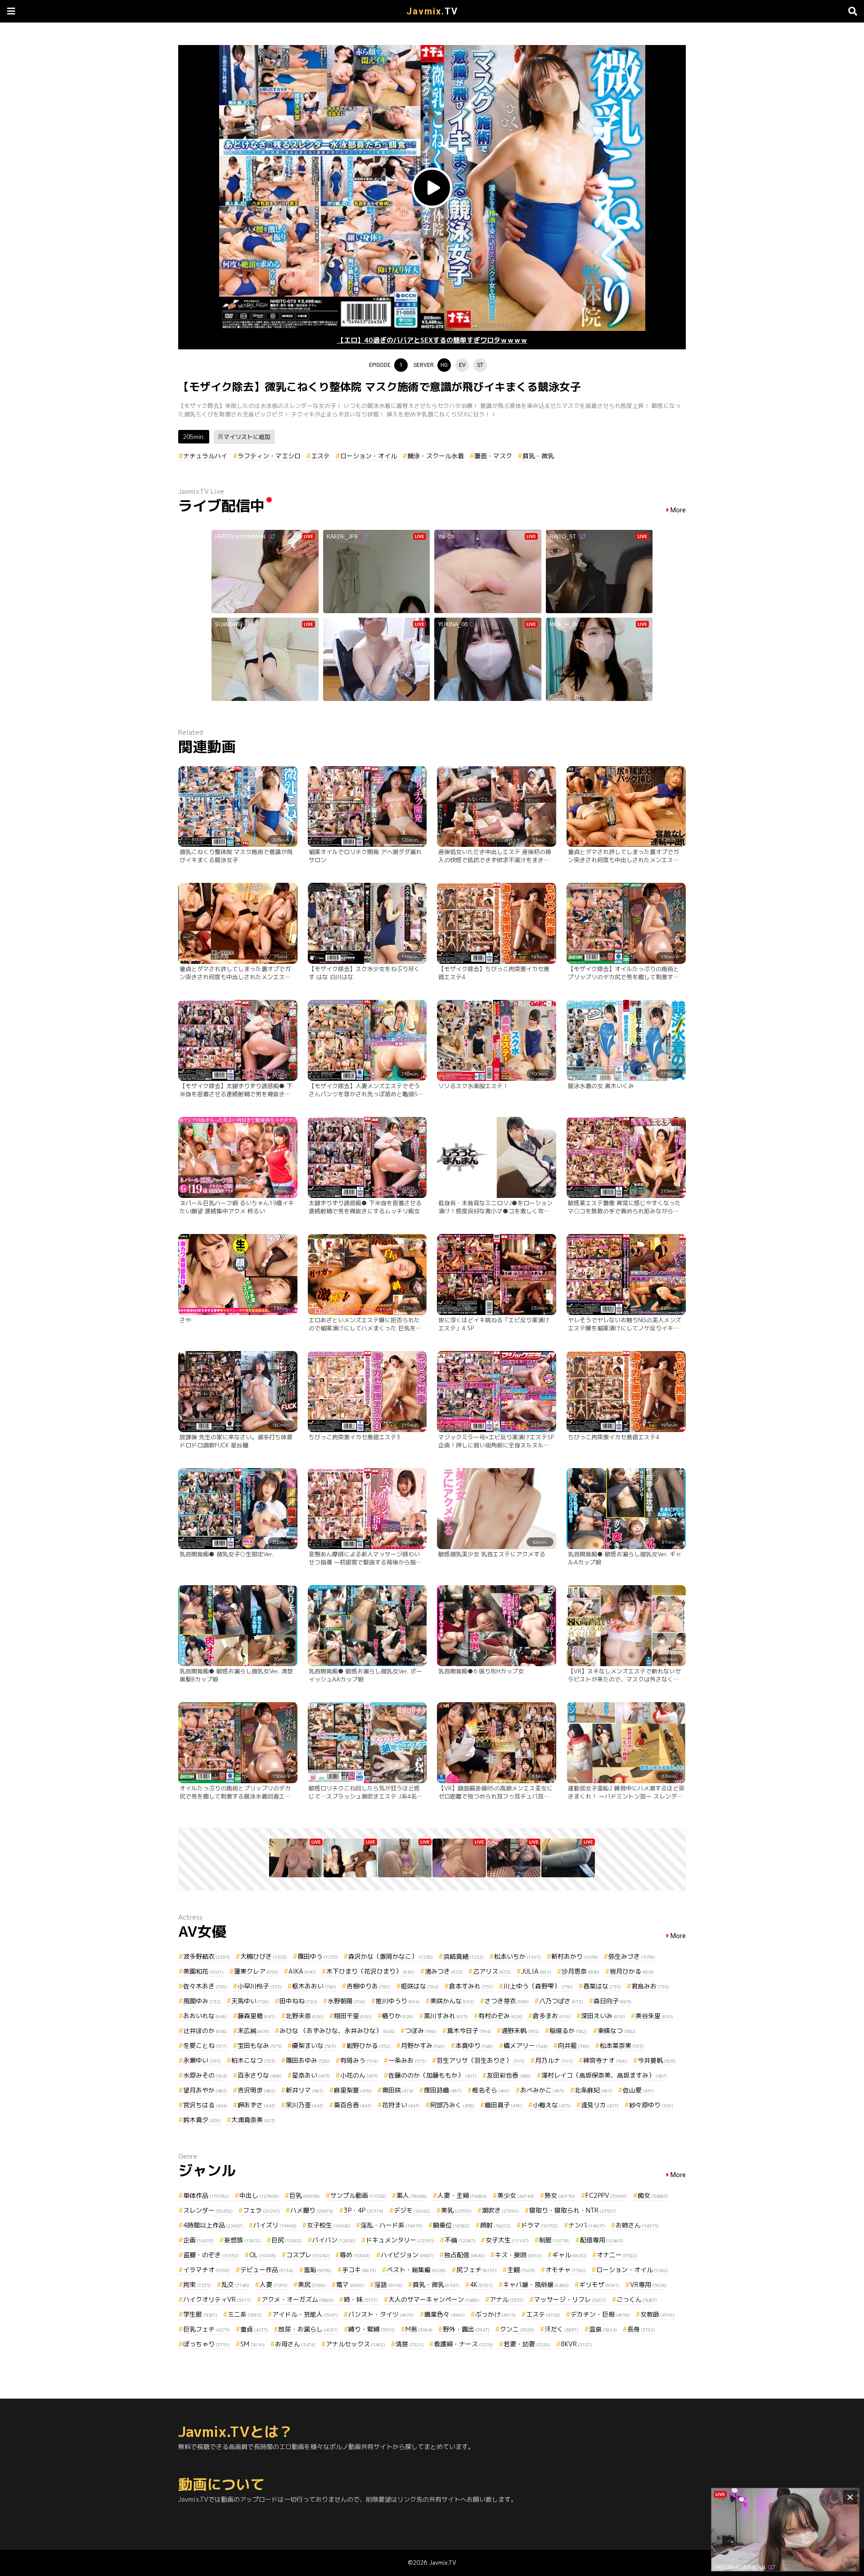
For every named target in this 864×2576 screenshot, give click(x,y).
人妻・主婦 (462, 2195)
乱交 (235, 2285)
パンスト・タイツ (381, 2314)
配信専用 (602, 2240)
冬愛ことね (205, 2045)
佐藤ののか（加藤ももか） (432, 2075)
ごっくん (637, 2299)
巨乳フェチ (207, 2329)
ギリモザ (599, 2285)
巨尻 (287, 2240)
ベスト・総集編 (416, 2270)
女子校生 (328, 2225)
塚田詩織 (443, 2090)
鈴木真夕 (202, 2120)
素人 (412, 2195)
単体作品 (206, 2195)
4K (481, 2285)
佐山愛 (639, 2090)
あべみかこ (542, 2090)
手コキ (359, 2270)
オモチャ (566, 2270)
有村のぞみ (500, 2016)
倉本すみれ (471, 1986)
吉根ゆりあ (369, 1986)
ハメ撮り (312, 2210)
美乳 (456, 2210)
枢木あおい (314, 1986)
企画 (198, 2240)
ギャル (569, 2255)
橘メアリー (526, 2045)
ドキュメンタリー (400, 2240)
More (678, 510)
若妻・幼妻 (527, 2344)
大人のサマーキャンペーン (434, 2299)
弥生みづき (632, 1956)
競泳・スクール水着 (436, 456)
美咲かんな (452, 2001)
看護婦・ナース (463, 2344)
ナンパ (587, 2225)
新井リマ (305, 2090)
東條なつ (616, 2031)
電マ (350, 2285)
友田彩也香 (509, 2075)
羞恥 (318, 2270)
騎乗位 (451, 2225)
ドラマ (540, 2225)
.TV (432, 11)
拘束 (197, 2285)
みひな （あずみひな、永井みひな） (337, 2031)
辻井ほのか (205, 2031)
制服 (554, 2240)
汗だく (562, 2329)
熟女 (560, 2195)
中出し (259, 2195)
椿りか (398, 2016)
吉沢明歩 (256, 2090)
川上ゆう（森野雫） (538, 1986)
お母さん (295, 2344)
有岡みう (359, 2060)
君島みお (650, 1986)
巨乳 (305, 2195)
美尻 (312, 2285)
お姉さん (637, 2225)
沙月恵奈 (580, 1971)
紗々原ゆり (651, 2105)
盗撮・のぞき (211, 2255)
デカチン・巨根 (600, 2314)
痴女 (653, 2195)
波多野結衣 (207, 1956)
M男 (419, 2329)
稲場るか (568, 2031)
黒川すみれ (446, 2016)
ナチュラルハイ (205, 456)
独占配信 (464, 2255)
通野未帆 (520, 2031)
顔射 (495, 2225)
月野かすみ (423, 2045)
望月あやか (205, 2090)
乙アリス (492, 1971)
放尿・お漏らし (308, 2329)
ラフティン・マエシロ (269, 456)
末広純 (253, 2031)
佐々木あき (205, 1986)
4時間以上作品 (213, 2225)
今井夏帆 (657, 2060)
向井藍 (574, 2045)
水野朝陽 (346, 2001)
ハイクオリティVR (217, 2299)
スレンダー (208, 2210)
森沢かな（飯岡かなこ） (391, 1956)
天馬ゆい (250, 2001)
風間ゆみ (202, 2001)
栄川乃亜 (305, 2105)
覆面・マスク (493, 456)
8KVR (576, 2344)
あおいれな (205, 2016)
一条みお (407, 2060)
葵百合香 (353, 2105)
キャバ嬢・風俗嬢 (536, 2285)
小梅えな (552, 2105)
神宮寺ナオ (605, 2060)
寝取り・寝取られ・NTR (573, 2210)
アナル (507, 2299)
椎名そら (491, 2090)
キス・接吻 (518, 2255)
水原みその (205, 2075)
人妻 (274, 2285)
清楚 (409, 2344)
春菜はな (602, 1986)
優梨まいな (314, 2045)
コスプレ (308, 2255)
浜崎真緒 (463, 1956)
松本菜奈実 (622, 2045)
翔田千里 (353, 2016)
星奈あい (311, 2075)
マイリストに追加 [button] (247, 437)
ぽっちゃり (207, 2344)
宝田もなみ (260, 2045)
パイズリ (275, 2225)
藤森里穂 (256, 2016)
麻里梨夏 (353, 2090)
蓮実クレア (256, 1971)
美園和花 (203, 1971)
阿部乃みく (452, 2105)
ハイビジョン (407, 2255)
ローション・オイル (369, 456)
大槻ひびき (264, 1956)
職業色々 (445, 2314)
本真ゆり (474, 2045)
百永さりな (260, 2075)
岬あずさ (256, 2105)
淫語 (388, 2285)
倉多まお (552, 2016)
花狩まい (401, 2105)
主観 (521, 2270)
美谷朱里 (654, 2016)
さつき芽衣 (507, 2001)
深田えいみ (603, 2016)
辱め (355, 2255)
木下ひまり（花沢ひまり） (370, 1971)
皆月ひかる (632, 1971)
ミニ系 (245, 2314)
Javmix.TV (443, 2562)
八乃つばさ (561, 2001)
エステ (320, 456)
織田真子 (504, 2105)
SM (252, 2344)
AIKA (302, 1971)
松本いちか (517, 1956)
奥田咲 (398, 2090)
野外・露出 (466, 2329)
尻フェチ (477, 2270)
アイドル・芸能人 (305, 2314)
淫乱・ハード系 (391, 2225)
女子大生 (507, 2240)
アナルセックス (355, 2344)
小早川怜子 (260, 1986)
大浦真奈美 (253, 2120)
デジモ (412, 2210)
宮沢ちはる (205, 2105)
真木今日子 (469, 2031)
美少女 (516, 2195)
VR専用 (648, 2285)
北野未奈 (305, 2016)
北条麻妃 (594, 2090)
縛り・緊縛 (372, 2329)
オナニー (617, 2255)
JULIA (536, 1971)
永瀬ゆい (202, 2060)
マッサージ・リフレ (570, 2299)
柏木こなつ (253, 2060)
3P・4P (364, 2210)
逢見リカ (600, 2105)
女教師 (657, 2314)
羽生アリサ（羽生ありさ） (481, 2060)
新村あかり (575, 1956)
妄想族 (243, 2240)
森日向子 (612, 2001)
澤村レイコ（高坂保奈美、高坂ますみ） (604, 2075)
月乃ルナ (554, 2060)
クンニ (517, 2329)
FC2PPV (606, 2195)
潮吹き (500, 2210)
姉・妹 (361, 2299)
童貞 (254, 2329)
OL (263, 2255)
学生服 (200, 2314)
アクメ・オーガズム (297, 2299)
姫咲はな (420, 1986)
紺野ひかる (369, 2045)
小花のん (359, 2075)
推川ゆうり (398, 2001)
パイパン (334, 2240)
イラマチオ (207, 2270)
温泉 (603, 2329)
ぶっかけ (495, 2314)
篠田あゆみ (308, 2060)
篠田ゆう (318, 1956)
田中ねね (298, 2001)
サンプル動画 (358, 2195)
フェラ (261, 2210)
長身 (641, 2329)
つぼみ (421, 2031)
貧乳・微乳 (538, 456)
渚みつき (444, 1971)
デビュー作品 (267, 2270)
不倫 (460, 2240)
